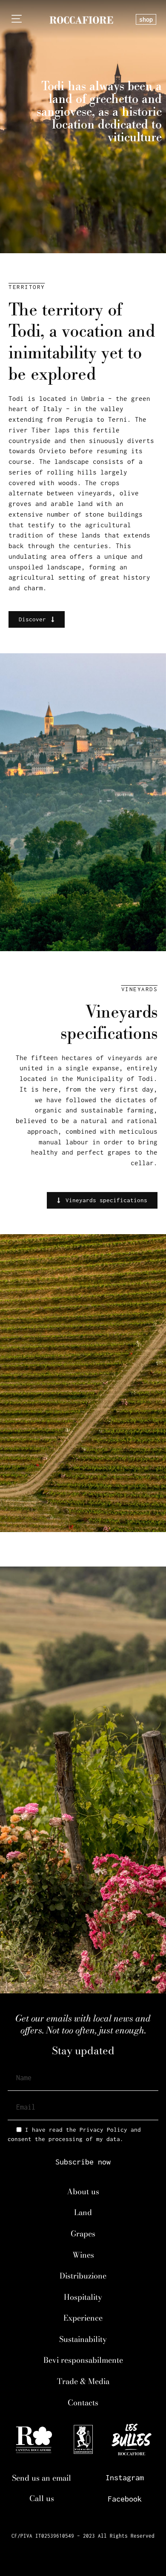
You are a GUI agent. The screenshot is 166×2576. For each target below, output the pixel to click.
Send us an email (41, 2478)
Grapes (83, 2234)
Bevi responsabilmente (83, 2360)
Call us (42, 2498)
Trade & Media (83, 2381)
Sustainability (83, 2339)
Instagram (125, 2477)
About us (83, 2191)
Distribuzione (83, 2276)
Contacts (83, 2403)
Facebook (125, 2499)
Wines (83, 2255)
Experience (83, 2318)
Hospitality (83, 2297)
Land (83, 2212)
